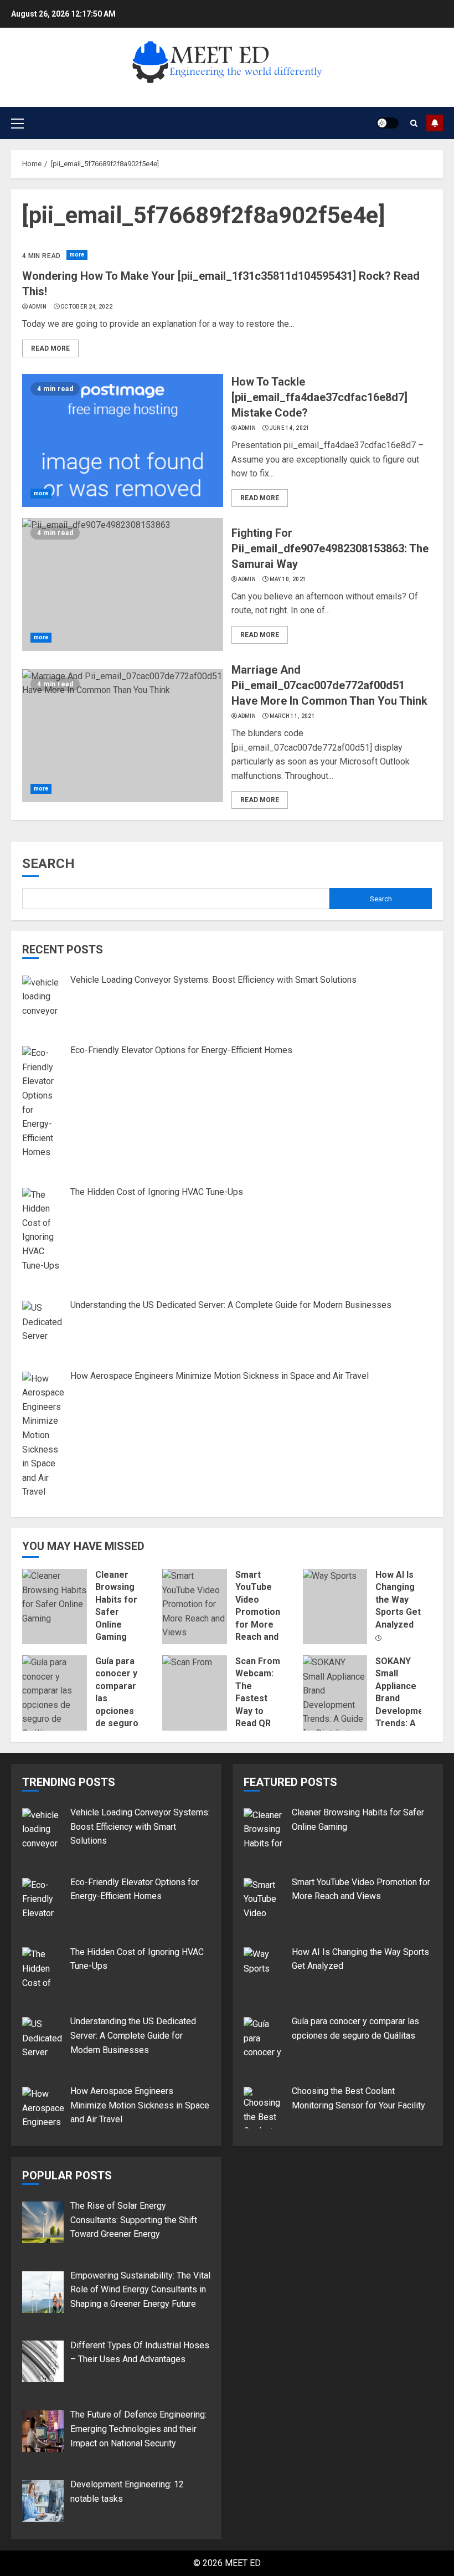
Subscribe (435, 123)
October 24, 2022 (86, 307)
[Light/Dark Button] (388, 123)
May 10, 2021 (288, 579)
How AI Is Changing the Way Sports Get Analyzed (398, 1600)
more (77, 255)
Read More (50, 348)
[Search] (414, 123)
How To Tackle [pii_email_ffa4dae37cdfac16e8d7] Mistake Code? (319, 397)
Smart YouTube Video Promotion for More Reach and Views (258, 1612)
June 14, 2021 (290, 428)
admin (38, 307)
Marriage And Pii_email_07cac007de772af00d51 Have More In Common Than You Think (329, 685)
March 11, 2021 (292, 716)
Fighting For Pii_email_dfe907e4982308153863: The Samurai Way (330, 548)
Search (48, 864)
